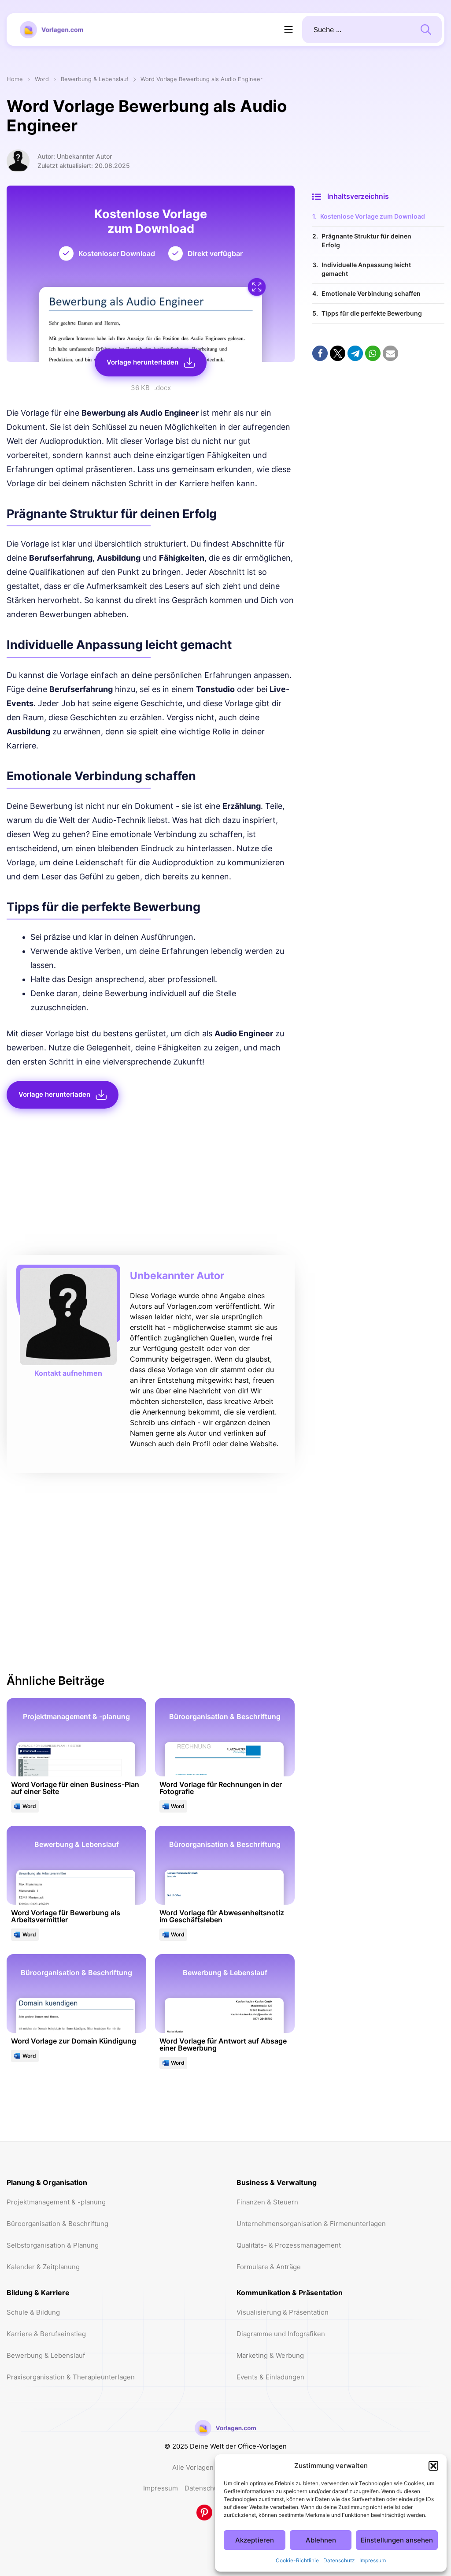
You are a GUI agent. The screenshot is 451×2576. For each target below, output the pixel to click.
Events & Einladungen (270, 2377)
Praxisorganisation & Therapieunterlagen (71, 2377)
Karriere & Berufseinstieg (46, 2334)
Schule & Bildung (33, 2312)
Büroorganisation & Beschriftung (57, 2224)
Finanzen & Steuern (267, 2202)
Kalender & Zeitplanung (43, 2267)
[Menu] (288, 30)
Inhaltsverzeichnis (358, 196)
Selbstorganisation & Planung (53, 2245)
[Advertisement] (151, 1184)
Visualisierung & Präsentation (283, 2312)
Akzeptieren (255, 2540)
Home (15, 80)
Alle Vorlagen (193, 2467)
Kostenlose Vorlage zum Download (373, 216)
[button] (433, 2466)
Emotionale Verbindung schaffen (371, 293)
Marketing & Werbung (270, 2355)
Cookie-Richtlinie (297, 2560)
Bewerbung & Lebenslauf (95, 80)
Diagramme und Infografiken (281, 2334)
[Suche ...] (426, 29)
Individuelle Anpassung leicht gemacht (366, 269)
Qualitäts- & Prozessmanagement (289, 2245)
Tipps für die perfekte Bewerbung (372, 313)
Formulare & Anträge (269, 2267)
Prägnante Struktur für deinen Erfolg (366, 240)
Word (42, 80)
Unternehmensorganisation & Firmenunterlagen (311, 2224)
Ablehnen (321, 2540)
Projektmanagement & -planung (56, 2202)
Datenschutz (339, 2560)
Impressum (373, 2560)
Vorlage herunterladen (142, 362)
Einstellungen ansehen (397, 2540)
